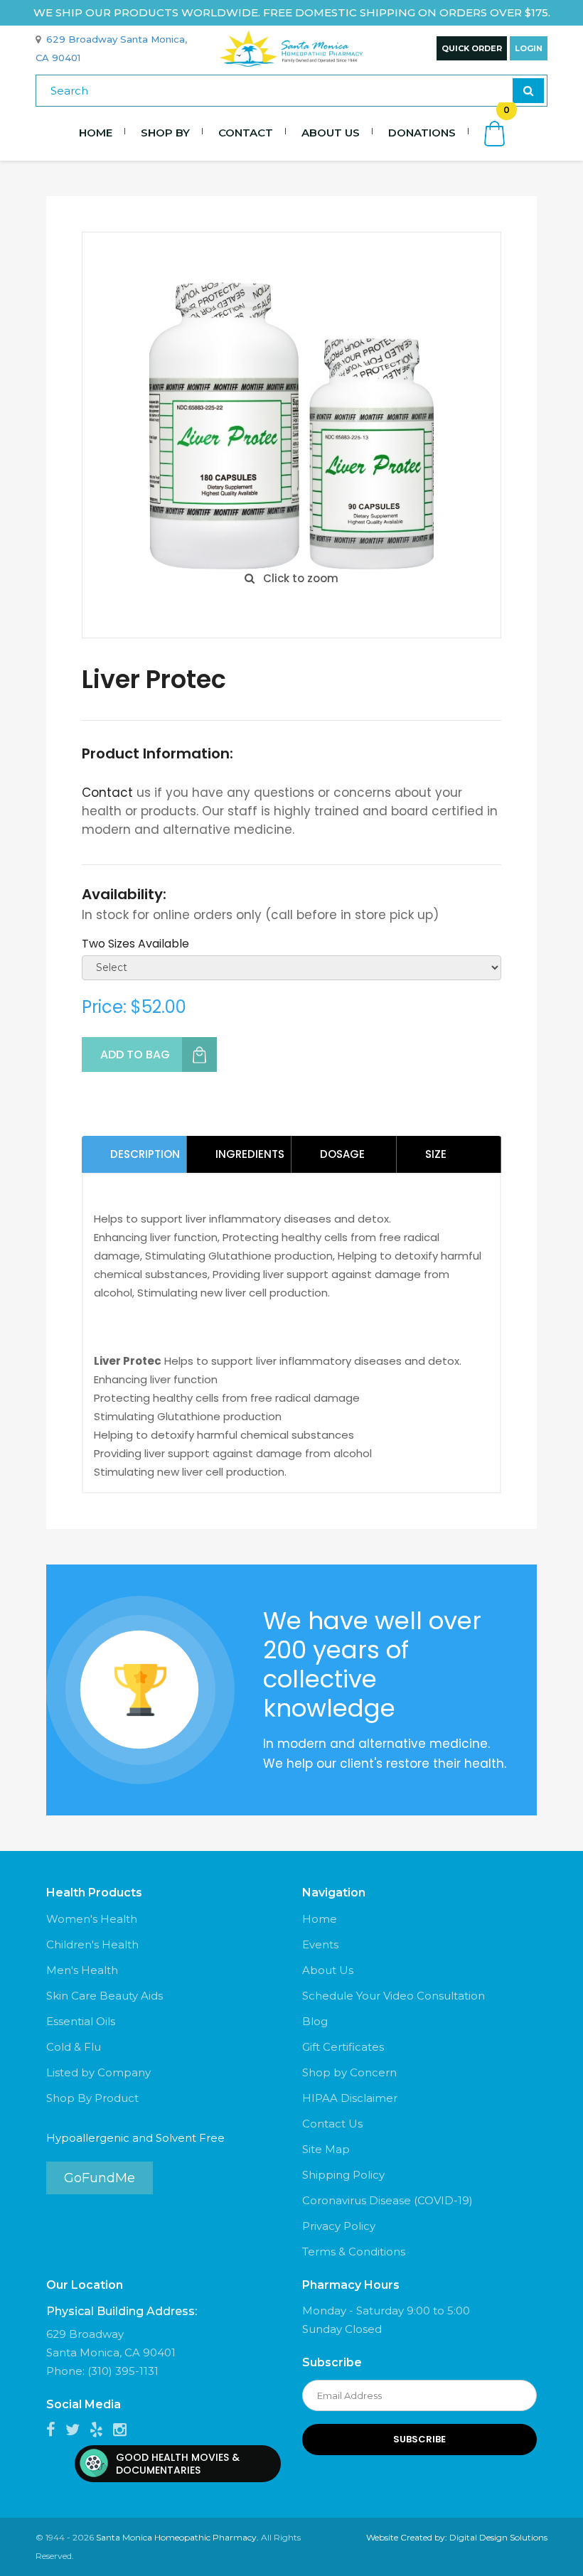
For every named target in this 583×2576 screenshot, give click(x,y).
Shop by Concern (349, 2072)
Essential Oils (81, 2021)
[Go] (528, 91)
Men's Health (82, 1970)
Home (96, 133)
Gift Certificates (343, 2047)
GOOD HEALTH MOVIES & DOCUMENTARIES (178, 2464)
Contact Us (332, 2124)
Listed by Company (98, 2072)
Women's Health (92, 1919)
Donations (422, 133)
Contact (246, 133)
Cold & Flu (74, 2047)
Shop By (165, 133)
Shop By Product (92, 2098)
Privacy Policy (339, 2226)
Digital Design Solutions (498, 2537)
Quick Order (472, 48)
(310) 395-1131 (123, 2371)
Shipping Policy (343, 2175)
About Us (331, 133)
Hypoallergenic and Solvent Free (135, 2138)
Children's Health (92, 1944)
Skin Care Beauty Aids (105, 1996)
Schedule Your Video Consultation (394, 1996)
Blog (315, 2021)
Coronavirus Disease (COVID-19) (387, 2200)
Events (320, 1944)
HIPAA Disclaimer (350, 2098)
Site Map (326, 2149)
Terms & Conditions (354, 2252)
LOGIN (529, 48)
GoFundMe (100, 2178)
